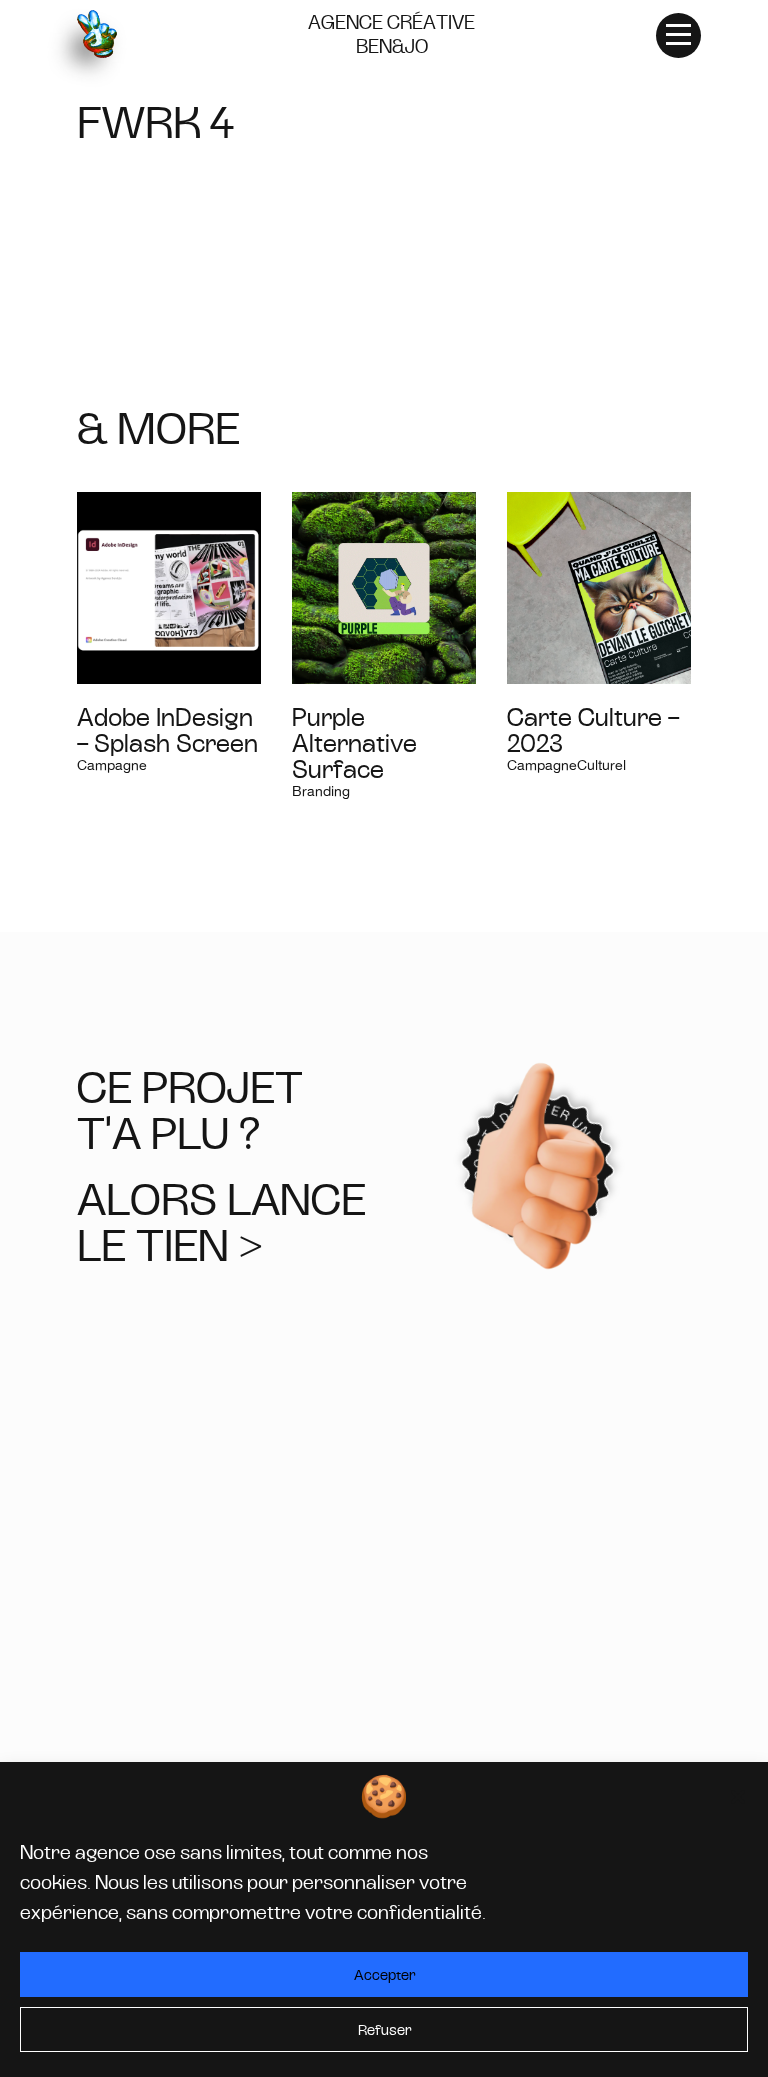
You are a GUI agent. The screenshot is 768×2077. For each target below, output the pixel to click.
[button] (738, 1797)
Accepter (384, 1975)
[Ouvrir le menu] (678, 34)
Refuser (384, 2030)
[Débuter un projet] (538, 1167)
